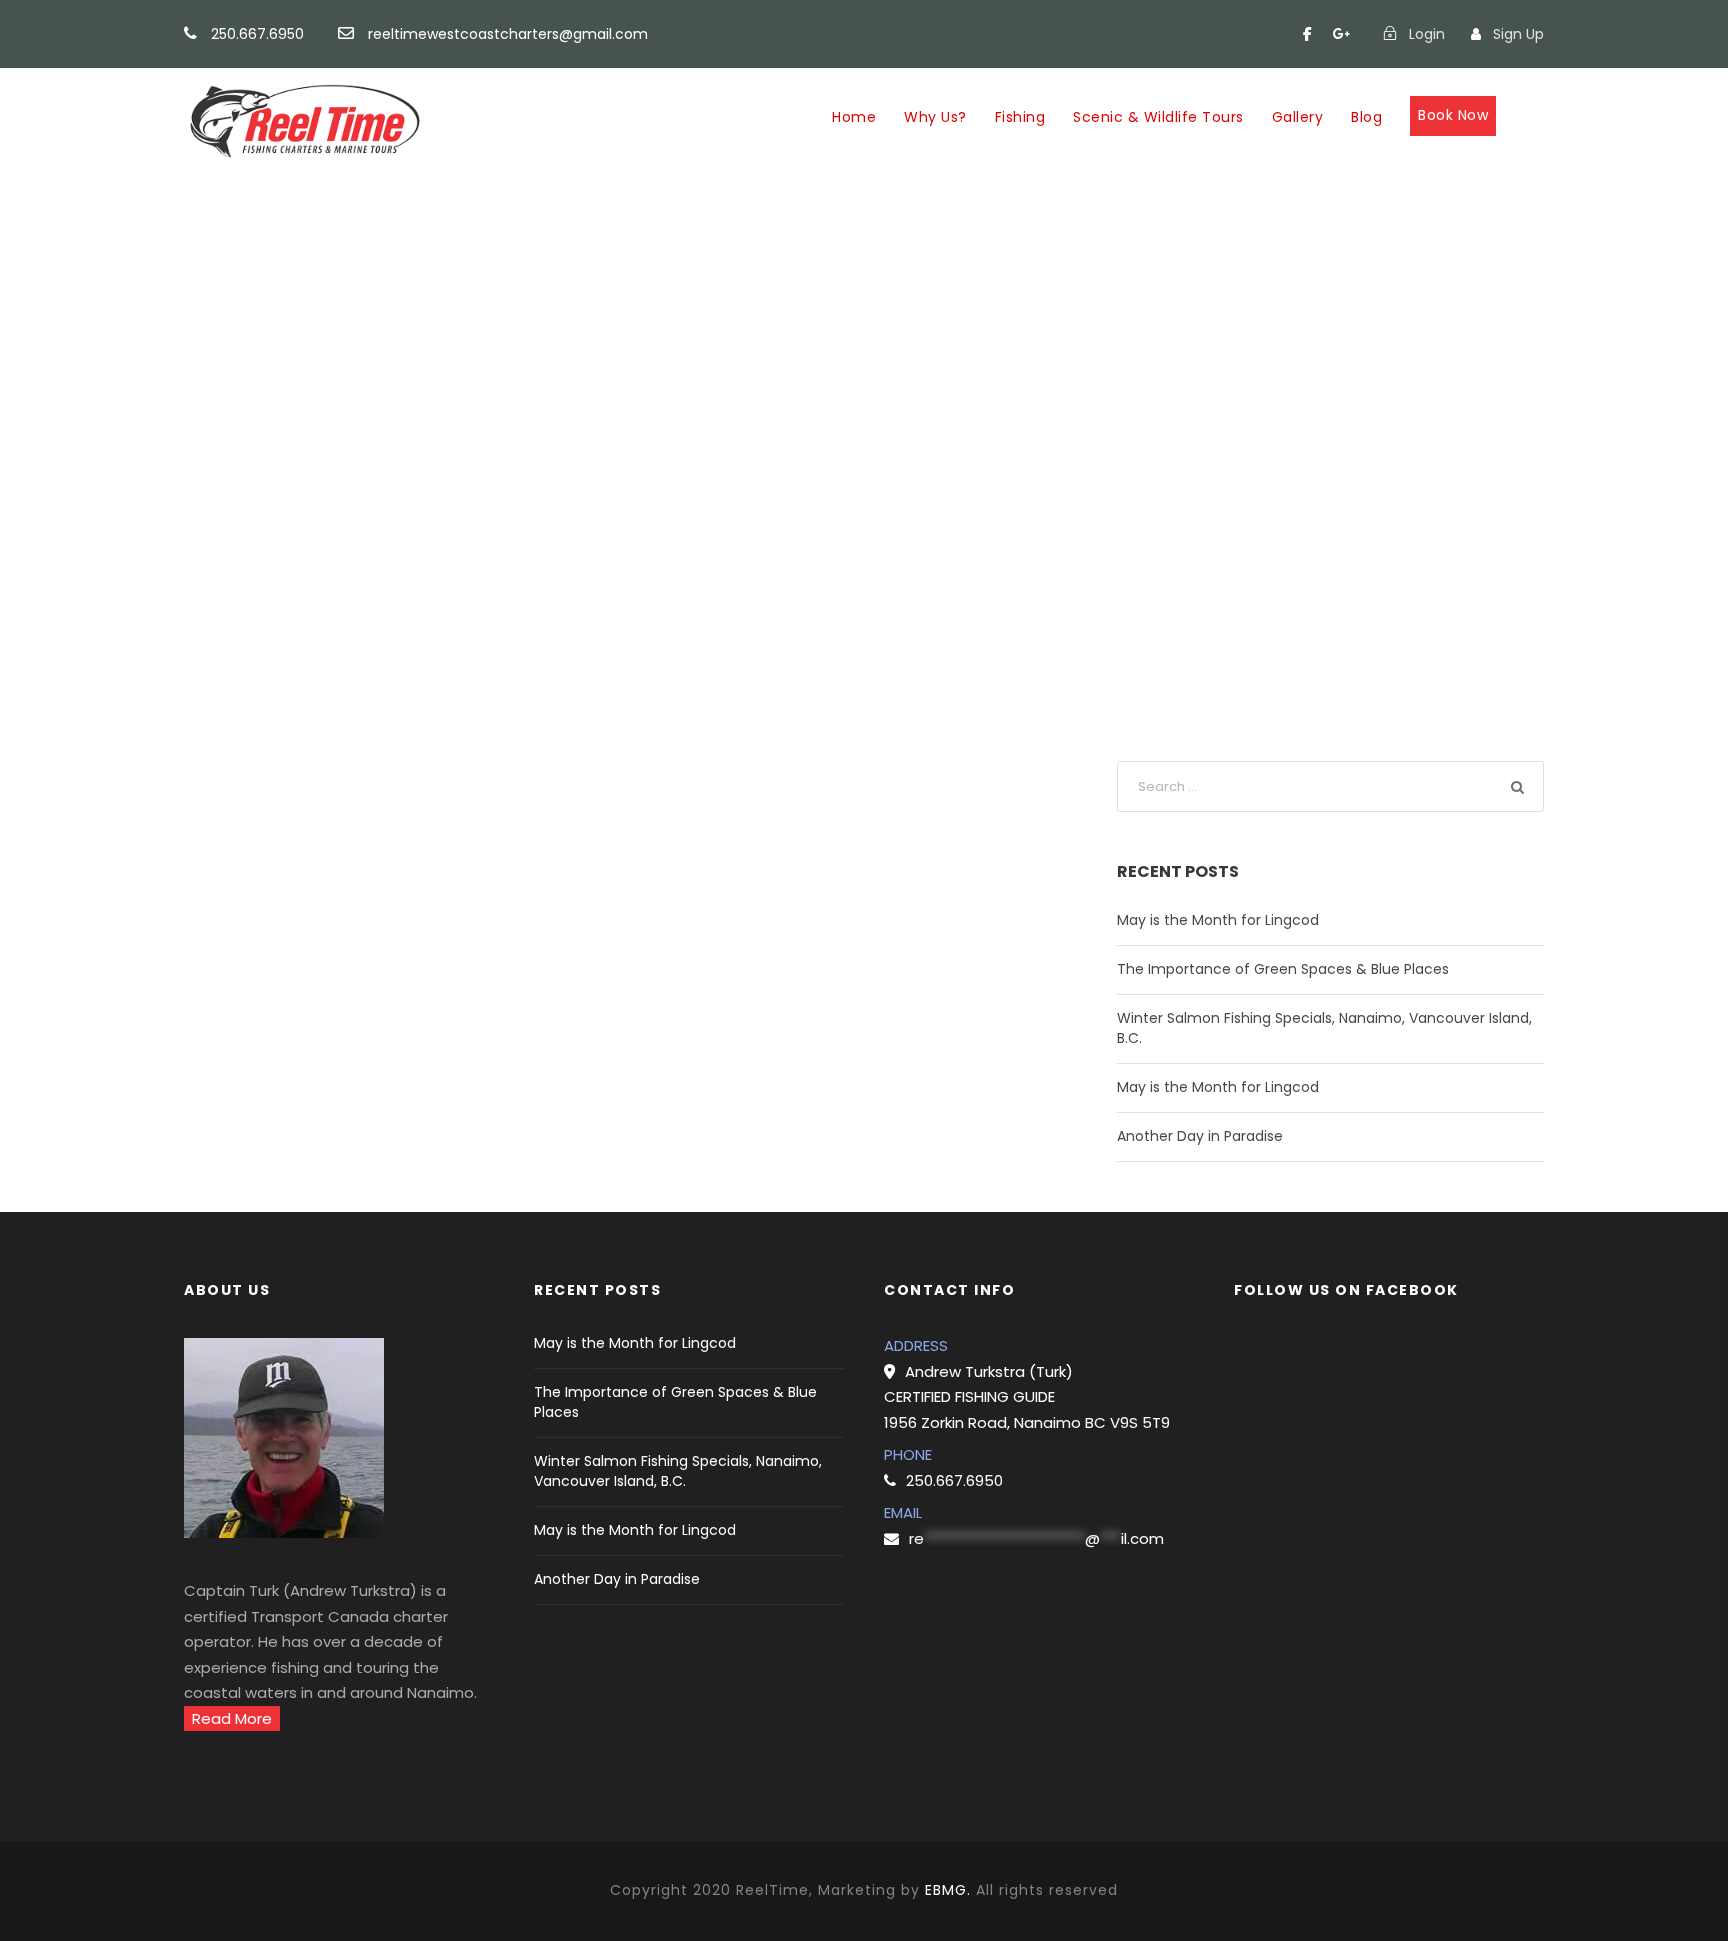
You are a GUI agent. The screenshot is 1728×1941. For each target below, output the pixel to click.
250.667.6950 (257, 34)
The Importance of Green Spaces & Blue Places (1283, 969)
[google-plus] (1342, 34)
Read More (232, 1718)
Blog (1366, 117)
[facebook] (1307, 34)
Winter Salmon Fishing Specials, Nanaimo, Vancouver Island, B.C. (678, 1471)
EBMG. (948, 1890)
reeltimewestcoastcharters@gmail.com (508, 34)
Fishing (1020, 117)
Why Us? (935, 117)
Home (854, 117)
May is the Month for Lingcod (1218, 920)
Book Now (1453, 115)
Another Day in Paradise (1200, 1136)
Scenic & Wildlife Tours (1158, 117)
